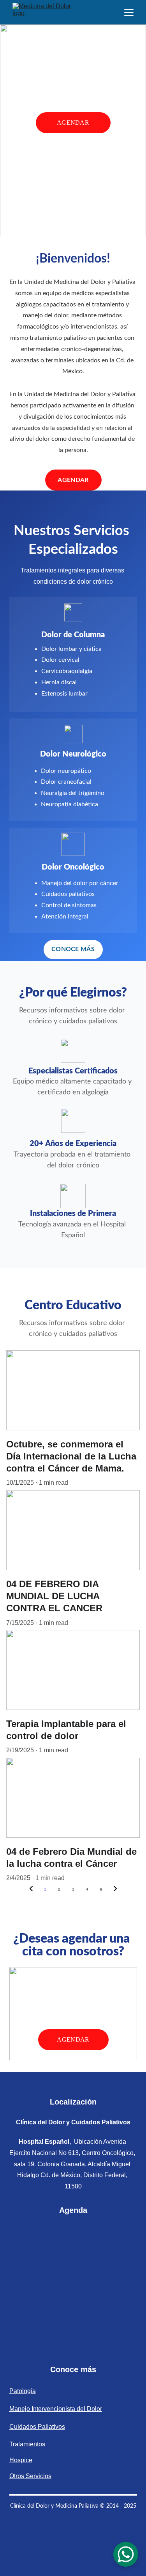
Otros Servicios (30, 2476)
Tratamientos (27, 2444)
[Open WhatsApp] (126, 2554)
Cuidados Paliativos (37, 2427)
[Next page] (115, 1889)
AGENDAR (73, 123)
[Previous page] (31, 1889)
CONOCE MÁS (73, 949)
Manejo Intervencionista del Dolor (56, 2409)
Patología (23, 2391)
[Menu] (129, 12)
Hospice (21, 2460)
